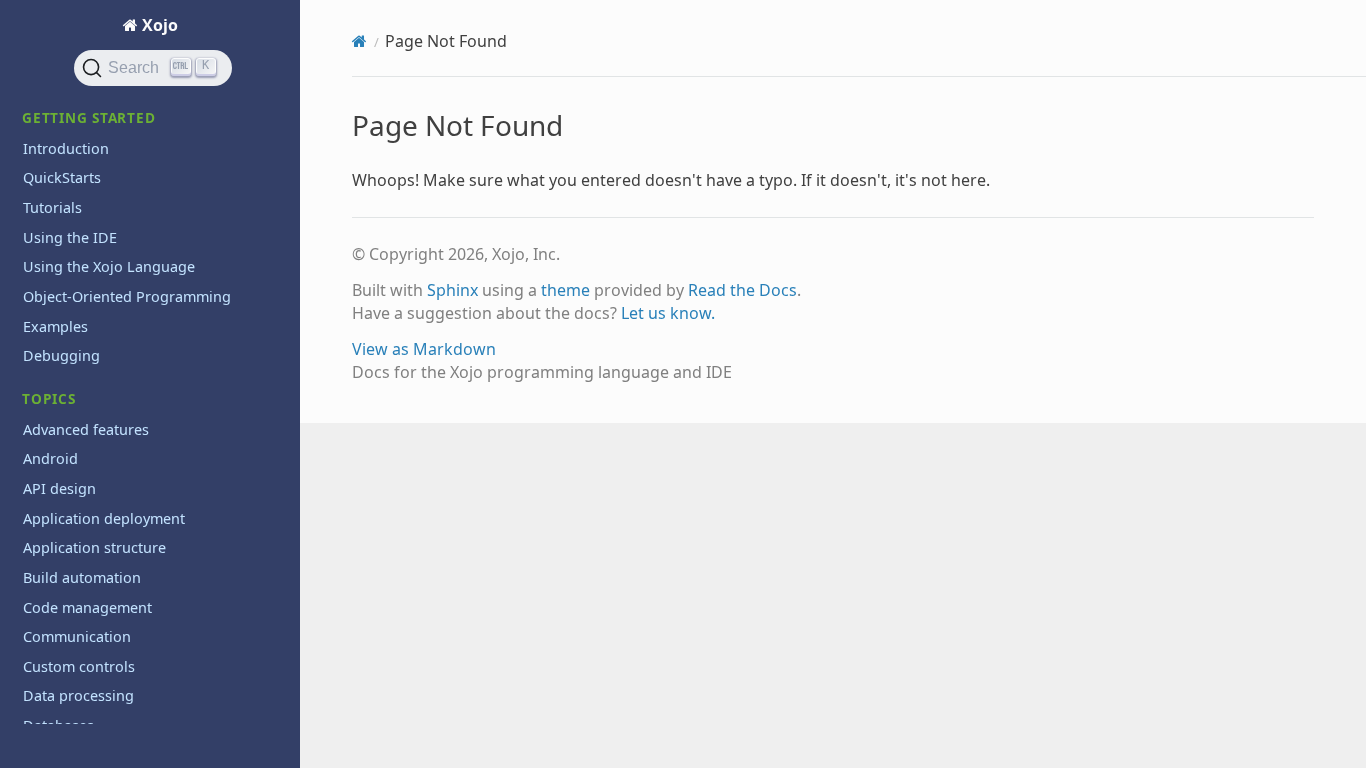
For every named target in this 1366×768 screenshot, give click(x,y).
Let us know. (668, 313)
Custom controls (79, 666)
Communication (77, 636)
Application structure (94, 547)
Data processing (78, 695)
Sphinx (452, 290)
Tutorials (52, 207)
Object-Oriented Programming (127, 296)
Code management (87, 607)
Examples (55, 326)
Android (50, 458)
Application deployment (104, 518)
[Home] (359, 41)
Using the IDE (70, 237)
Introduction (66, 148)
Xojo (158, 25)
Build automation (82, 577)
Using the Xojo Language (109, 266)
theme (565, 290)
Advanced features (86, 429)
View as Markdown (424, 349)
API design (59, 488)
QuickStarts (62, 177)
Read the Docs (742, 290)
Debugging (61, 355)
